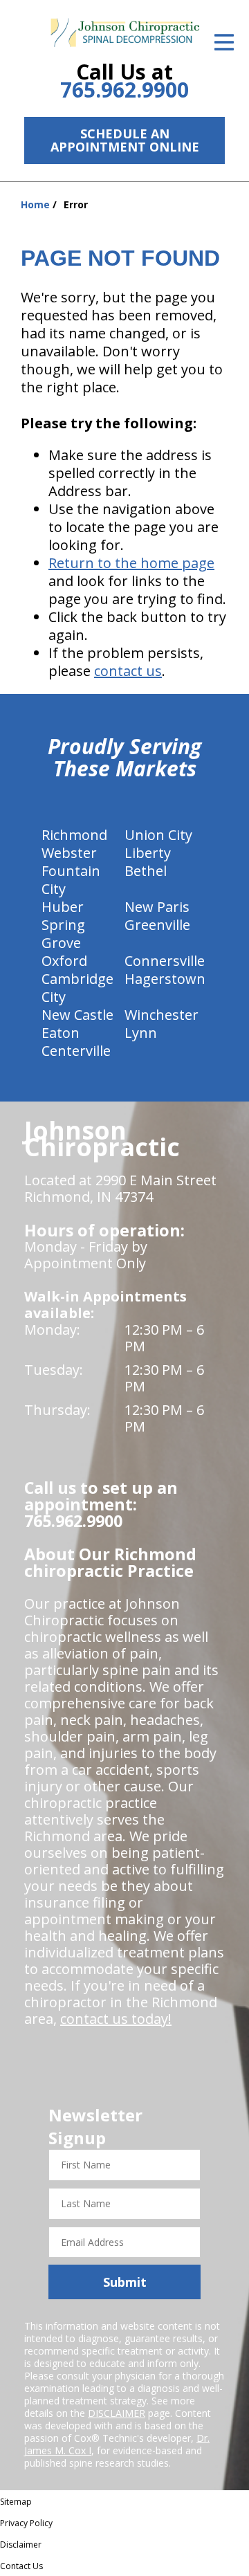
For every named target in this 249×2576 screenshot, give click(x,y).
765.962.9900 (124, 90)
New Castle (77, 1015)
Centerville (76, 1051)
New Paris (157, 907)
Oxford (64, 961)
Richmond (74, 835)
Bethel (146, 871)
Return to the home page (131, 563)
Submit (125, 2282)
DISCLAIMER (117, 2413)
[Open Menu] (224, 42)
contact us (128, 671)
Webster (69, 853)
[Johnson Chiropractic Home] (124, 33)
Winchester (162, 1015)
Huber (63, 907)
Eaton (61, 1033)
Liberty (148, 853)
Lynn (141, 1033)
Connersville (165, 961)
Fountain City (71, 880)
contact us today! (116, 2019)
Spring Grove (63, 934)
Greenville (157, 925)
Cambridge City (77, 988)
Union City (158, 835)
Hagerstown (165, 979)
